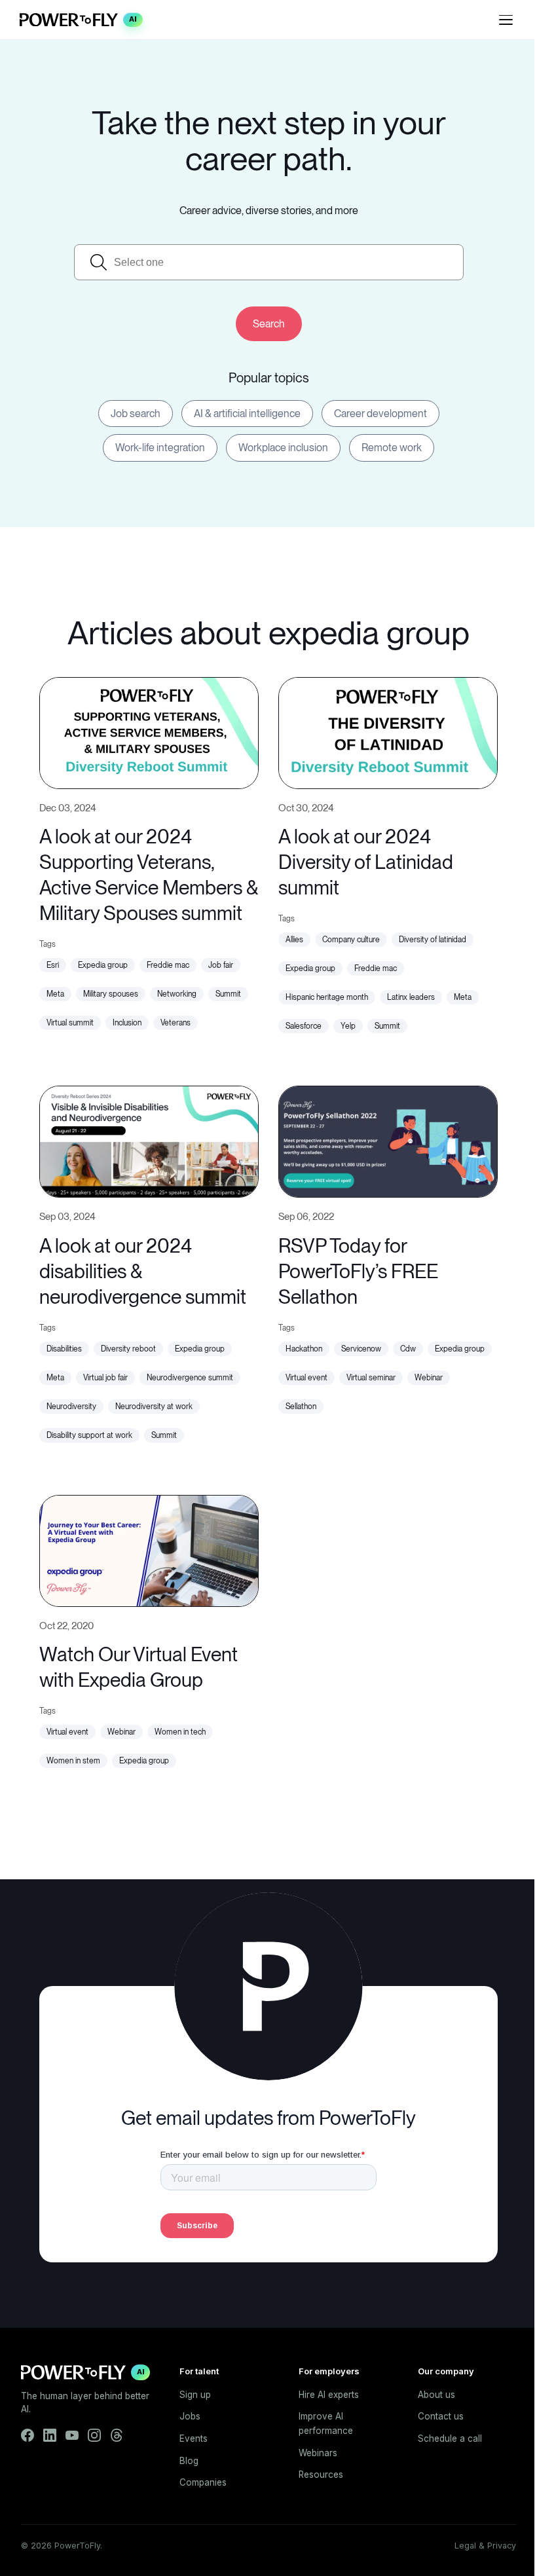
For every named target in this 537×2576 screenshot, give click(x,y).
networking (177, 994)
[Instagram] (94, 2435)
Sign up (195, 2395)
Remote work (392, 448)
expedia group (103, 965)
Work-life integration (160, 448)
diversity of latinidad (433, 940)
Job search (136, 414)
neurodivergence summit (190, 1378)
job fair (221, 965)
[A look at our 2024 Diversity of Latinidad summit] (388, 731)
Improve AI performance (326, 2423)
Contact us (441, 2416)
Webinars (318, 2453)
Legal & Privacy (485, 2546)
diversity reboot (128, 1349)
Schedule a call (450, 2438)
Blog (189, 2461)
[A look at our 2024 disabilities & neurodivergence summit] (149, 1140)
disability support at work (89, 1435)
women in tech (180, 1732)
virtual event (306, 1378)
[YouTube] (72, 2435)
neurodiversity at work (154, 1407)
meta (55, 994)
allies (294, 940)
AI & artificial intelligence (247, 414)
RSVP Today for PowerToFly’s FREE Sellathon (358, 1271)
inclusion (127, 1023)
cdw (408, 1349)
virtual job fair (105, 1378)
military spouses (111, 994)
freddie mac (168, 965)
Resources (321, 2475)
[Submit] (269, 324)
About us (436, 2395)
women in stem (73, 1761)
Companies (203, 2482)
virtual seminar (371, 1378)
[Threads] (117, 2435)
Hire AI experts (329, 2395)
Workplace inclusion (283, 448)
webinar (429, 1378)
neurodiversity (71, 1407)
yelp (348, 1026)
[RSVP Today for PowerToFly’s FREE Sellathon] (388, 1140)
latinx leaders (411, 997)
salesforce (304, 1026)
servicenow (361, 1349)
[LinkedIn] (50, 2435)
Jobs (190, 2416)
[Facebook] (28, 2435)
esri (53, 965)
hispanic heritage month (327, 997)
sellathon (301, 1407)
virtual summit (70, 1023)
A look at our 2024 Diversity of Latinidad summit (366, 862)
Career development (380, 414)
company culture (351, 940)
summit (228, 994)
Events (194, 2438)
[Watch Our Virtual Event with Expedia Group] (149, 1549)
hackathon (304, 1349)
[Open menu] (506, 20)
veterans (176, 1023)
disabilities (64, 1349)
